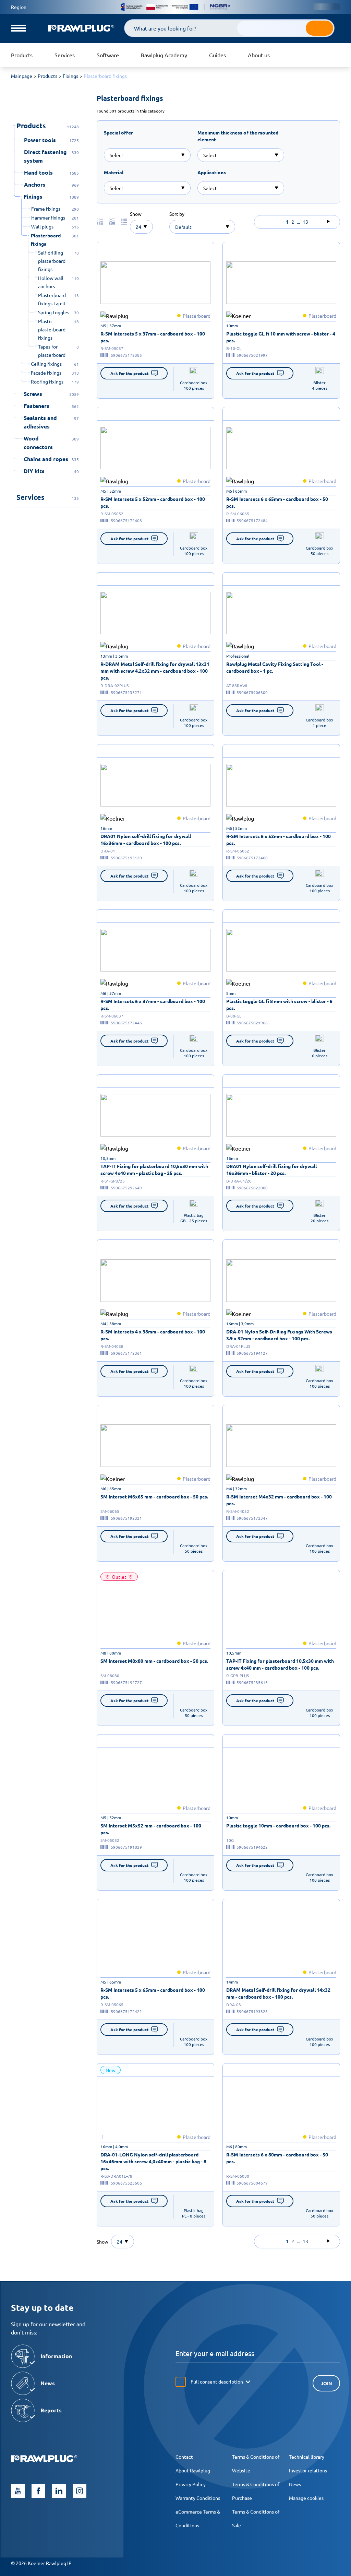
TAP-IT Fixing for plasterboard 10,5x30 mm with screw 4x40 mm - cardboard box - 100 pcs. (280, 1664)
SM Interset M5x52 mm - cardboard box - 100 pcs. (151, 1829)
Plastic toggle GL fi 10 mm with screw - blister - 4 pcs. (281, 337)
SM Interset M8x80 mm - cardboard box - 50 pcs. (154, 1661)
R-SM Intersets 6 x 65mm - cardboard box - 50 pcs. (277, 502)
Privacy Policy (191, 2484)
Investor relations (308, 2470)
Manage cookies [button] (306, 2498)
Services (65, 55)
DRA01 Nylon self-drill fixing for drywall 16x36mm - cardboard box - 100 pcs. (146, 839)
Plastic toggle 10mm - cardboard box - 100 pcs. (278, 1825)
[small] (155, 283)
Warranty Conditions (198, 2498)
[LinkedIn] (59, 2491)
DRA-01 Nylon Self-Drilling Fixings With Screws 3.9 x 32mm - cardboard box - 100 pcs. (279, 1335)
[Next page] (328, 222)
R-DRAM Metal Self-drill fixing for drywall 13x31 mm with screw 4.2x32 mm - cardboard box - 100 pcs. (155, 671)
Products (22, 55)
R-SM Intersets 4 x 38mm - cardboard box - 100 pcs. (153, 1335)
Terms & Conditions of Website (256, 2463)
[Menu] (19, 28)
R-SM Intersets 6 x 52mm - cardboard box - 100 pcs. (279, 839)
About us (259, 55)
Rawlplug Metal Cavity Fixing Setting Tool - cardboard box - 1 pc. (275, 667)
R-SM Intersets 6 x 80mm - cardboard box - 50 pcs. (277, 2158)
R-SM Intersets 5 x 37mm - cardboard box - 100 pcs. (153, 337)
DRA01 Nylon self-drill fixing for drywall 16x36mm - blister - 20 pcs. (271, 1169)
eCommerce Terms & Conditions (198, 2518)
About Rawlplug (193, 2470)
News (295, 2484)
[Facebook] (38, 2491)
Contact (184, 2457)
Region (19, 7)
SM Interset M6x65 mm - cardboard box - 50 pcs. (154, 1496)
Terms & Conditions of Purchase (256, 2491)
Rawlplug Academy (164, 55)
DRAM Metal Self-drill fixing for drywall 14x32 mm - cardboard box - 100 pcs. (278, 1993)
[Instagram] (80, 2491)
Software (108, 55)
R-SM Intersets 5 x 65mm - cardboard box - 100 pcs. (153, 1993)
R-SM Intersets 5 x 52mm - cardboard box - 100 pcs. (153, 502)
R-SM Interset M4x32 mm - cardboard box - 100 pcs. (279, 1500)
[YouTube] (18, 2491)
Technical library (307, 2457)
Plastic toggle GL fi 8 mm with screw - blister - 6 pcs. (279, 1004)
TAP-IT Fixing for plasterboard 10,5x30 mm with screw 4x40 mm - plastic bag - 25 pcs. (154, 1169)
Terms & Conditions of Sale (256, 2518)
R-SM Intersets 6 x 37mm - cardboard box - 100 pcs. (153, 1004)
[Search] (319, 28)
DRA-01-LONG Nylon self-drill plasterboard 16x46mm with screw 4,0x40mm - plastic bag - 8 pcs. (153, 2161)
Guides (217, 55)
